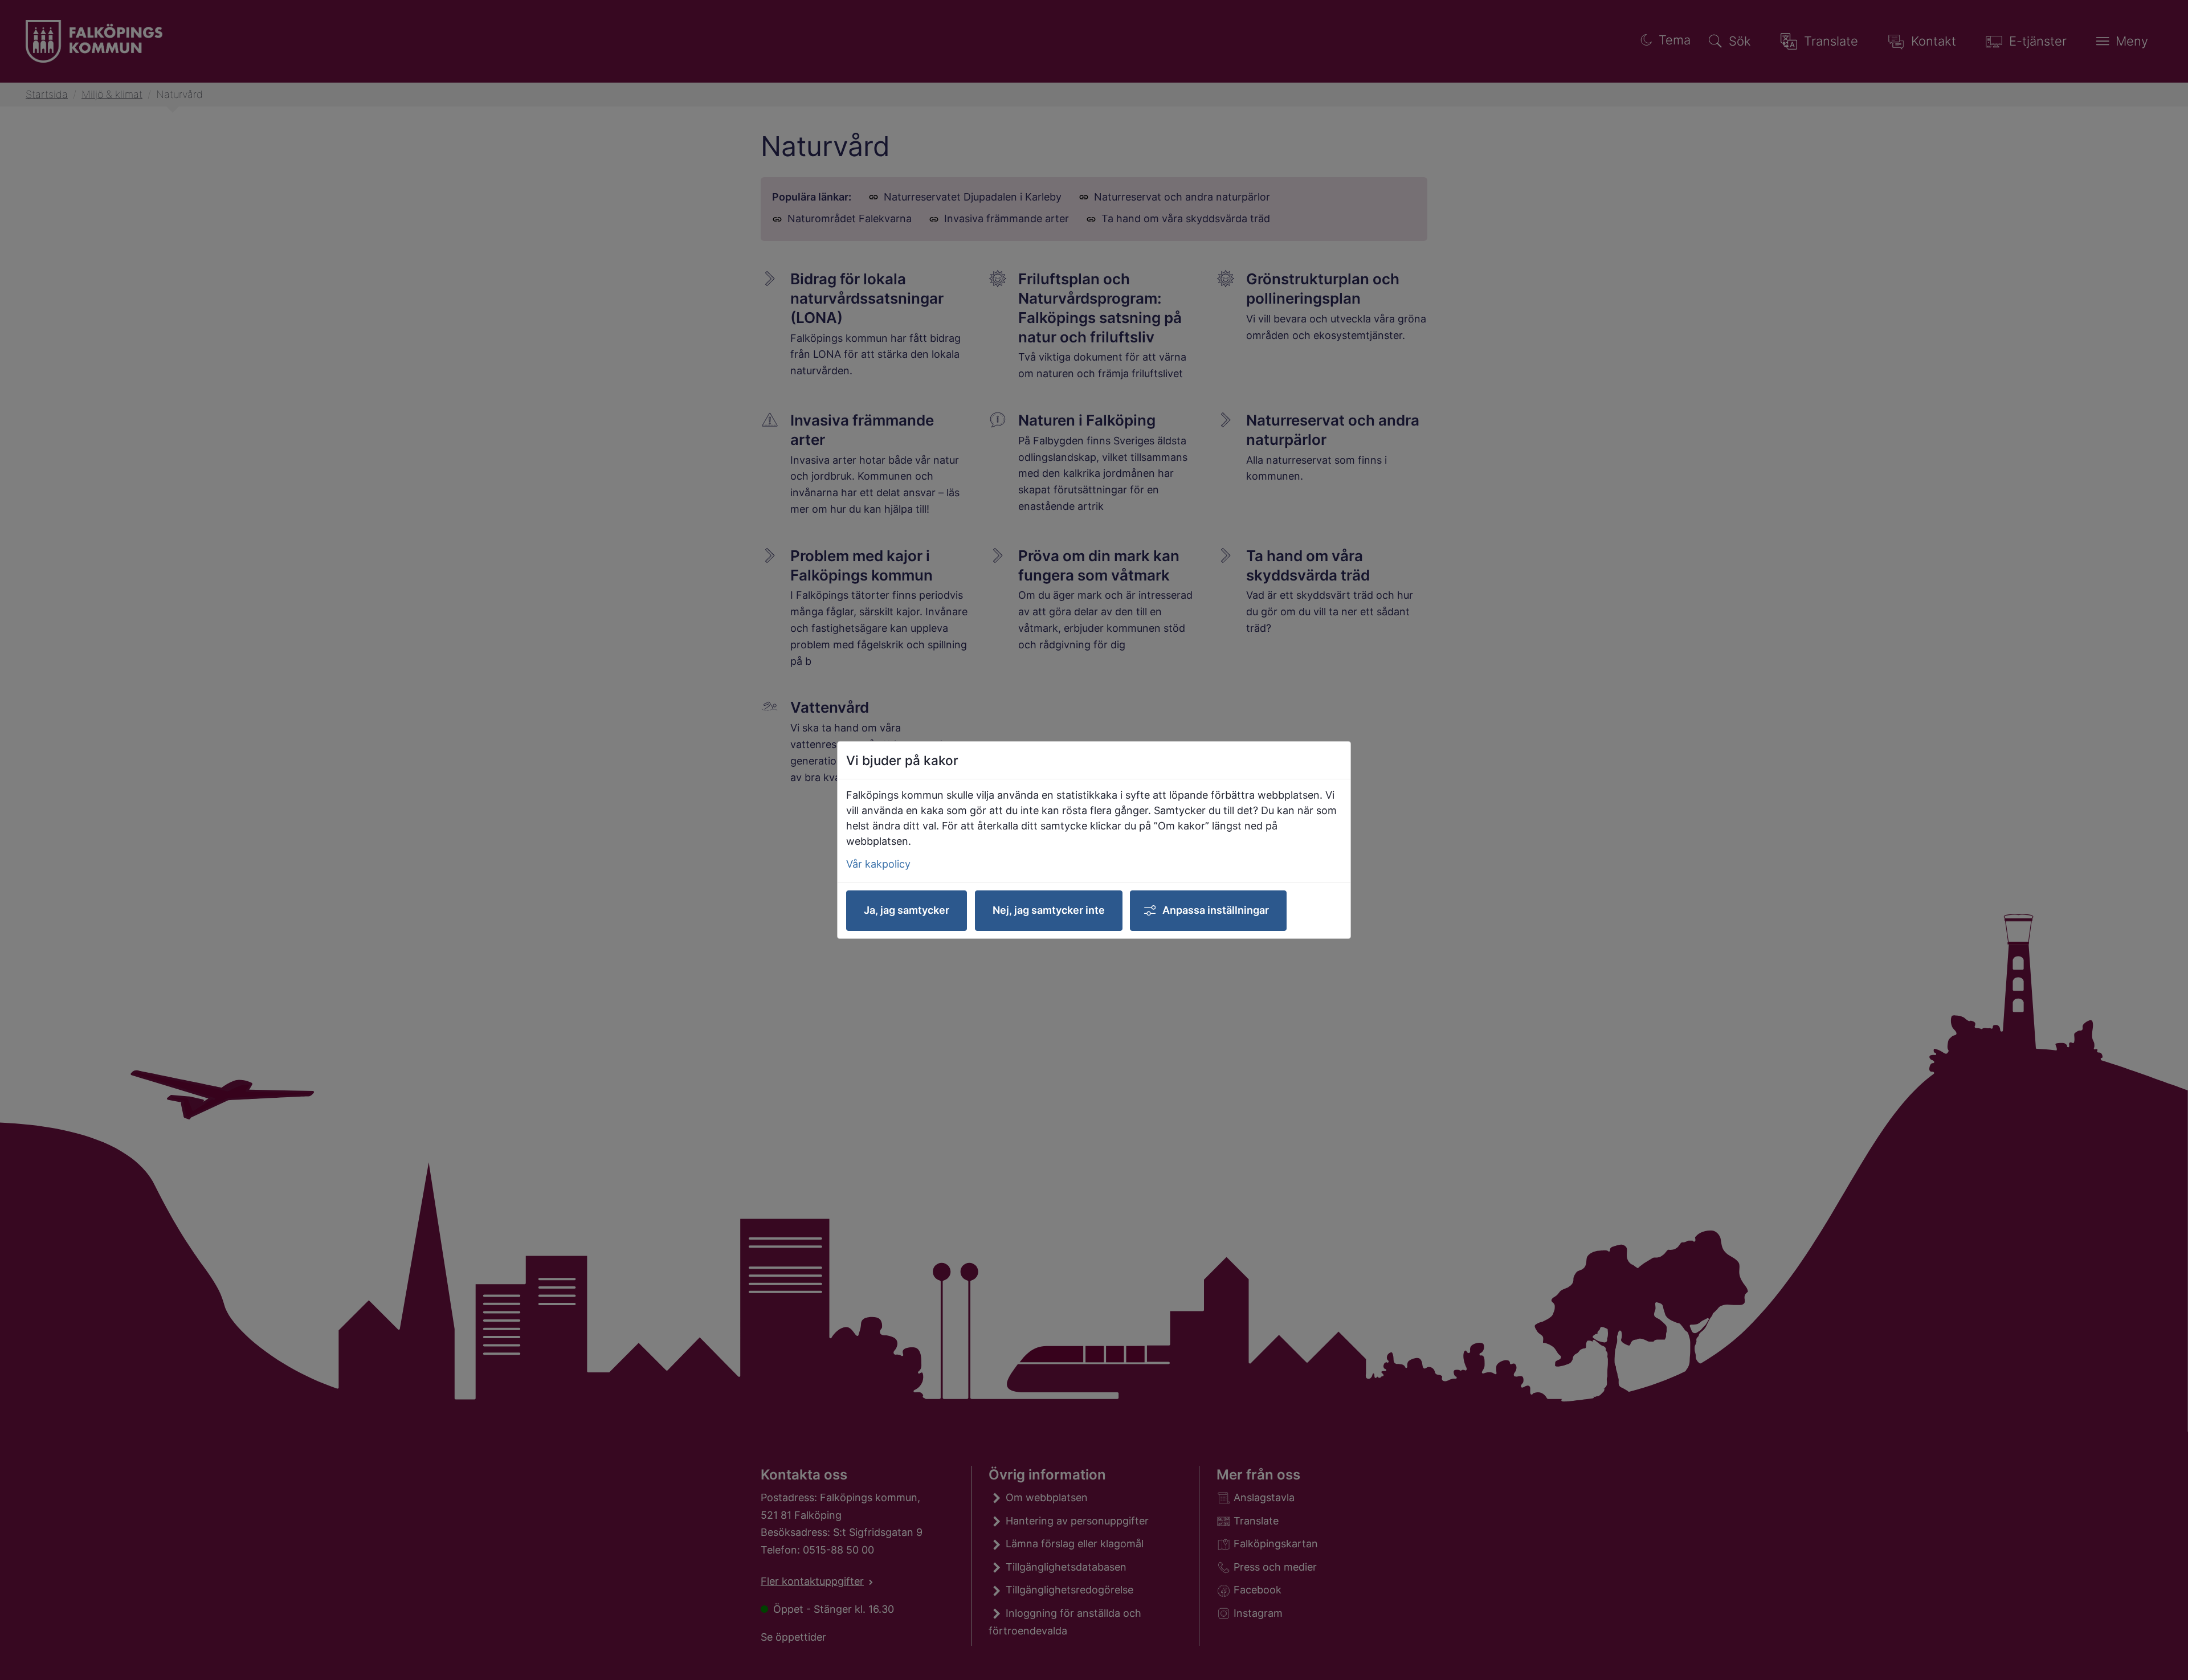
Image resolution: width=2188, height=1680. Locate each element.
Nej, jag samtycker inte (1049, 910)
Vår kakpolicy (878, 864)
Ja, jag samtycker (907, 910)
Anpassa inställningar (1216, 910)
